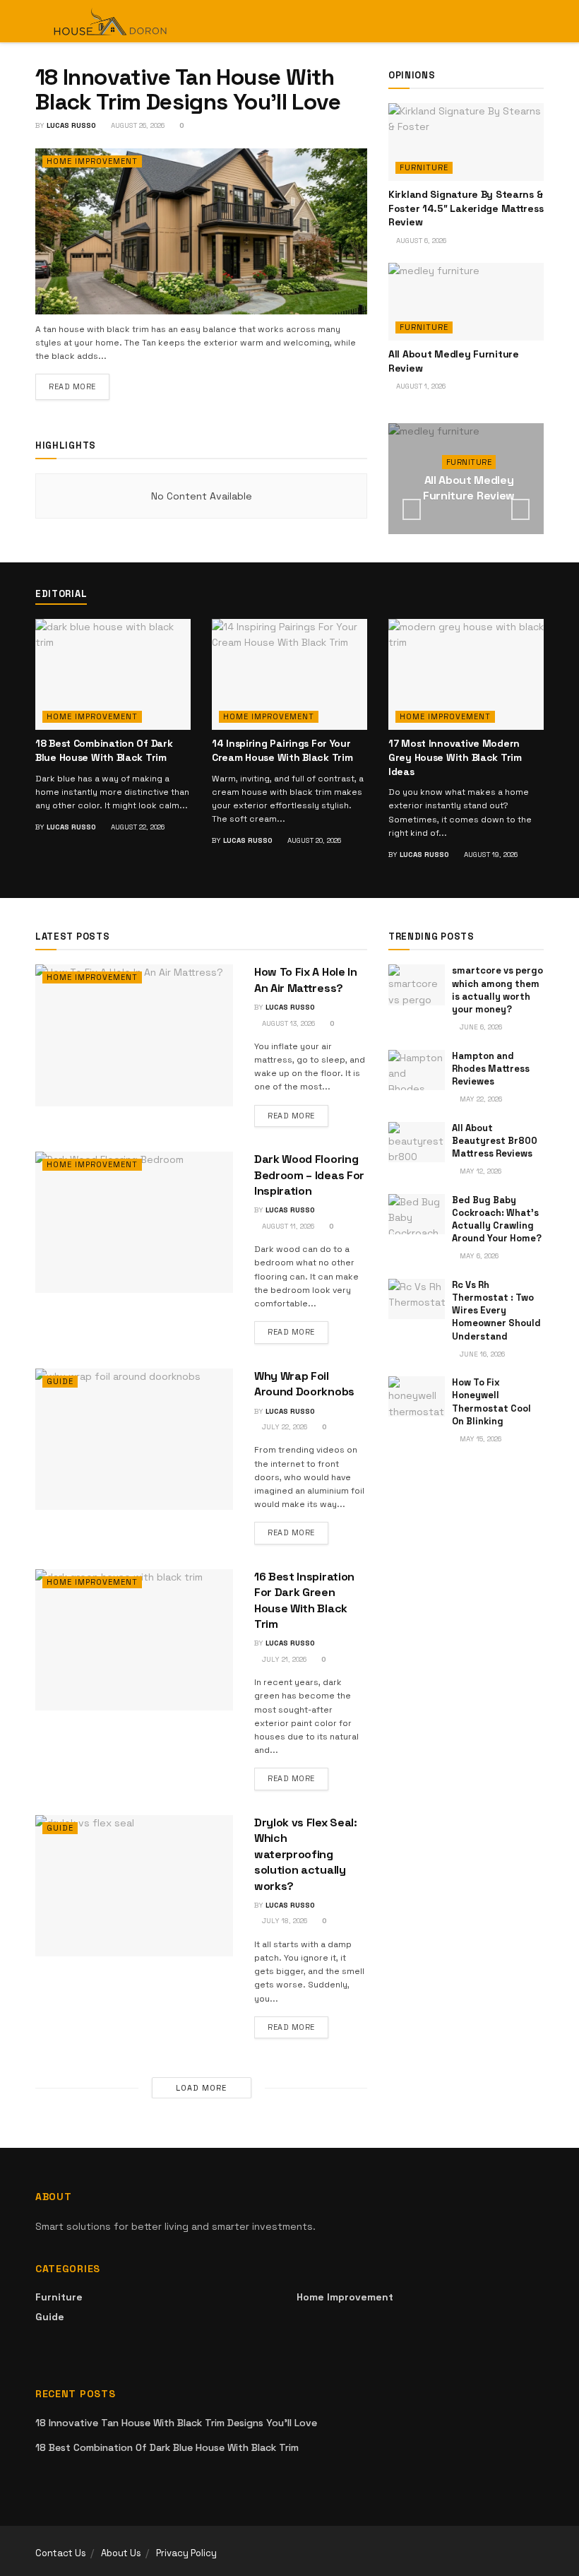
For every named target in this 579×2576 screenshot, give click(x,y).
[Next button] (520, 509)
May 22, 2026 (480, 1099)
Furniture (424, 167)
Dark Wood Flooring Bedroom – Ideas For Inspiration (309, 1175)
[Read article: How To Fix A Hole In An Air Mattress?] (134, 1035)
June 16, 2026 (481, 1354)
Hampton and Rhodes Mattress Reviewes (491, 1069)
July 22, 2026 (283, 1427)
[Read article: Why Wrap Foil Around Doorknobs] (134, 1439)
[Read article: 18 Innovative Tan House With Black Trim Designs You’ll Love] (201, 231)
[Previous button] (412, 509)
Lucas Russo (71, 125)
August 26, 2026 (137, 125)
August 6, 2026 (420, 241)
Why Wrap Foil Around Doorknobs (304, 1384)
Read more (79, 386)
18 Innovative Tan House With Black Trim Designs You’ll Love (188, 89)
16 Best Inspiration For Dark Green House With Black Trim (304, 1600)
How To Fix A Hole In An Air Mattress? (306, 980)
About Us (121, 2553)
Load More (201, 2088)
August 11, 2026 (287, 1226)
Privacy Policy (186, 2553)
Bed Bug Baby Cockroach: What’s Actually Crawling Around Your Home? (497, 1219)
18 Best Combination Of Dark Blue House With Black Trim (104, 750)
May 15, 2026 (479, 1439)
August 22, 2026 (137, 827)
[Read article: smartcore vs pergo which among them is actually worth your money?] (417, 985)
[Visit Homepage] (111, 21)
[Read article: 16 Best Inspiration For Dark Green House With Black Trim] (134, 1640)
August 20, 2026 (313, 840)
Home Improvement (92, 161)
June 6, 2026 (480, 1027)
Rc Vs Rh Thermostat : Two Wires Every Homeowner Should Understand (496, 1311)
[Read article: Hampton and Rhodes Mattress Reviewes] (417, 1070)
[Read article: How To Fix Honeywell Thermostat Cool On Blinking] (417, 1396)
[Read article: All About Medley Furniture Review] (466, 302)
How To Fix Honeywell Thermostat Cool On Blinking (491, 1402)
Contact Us (61, 2553)
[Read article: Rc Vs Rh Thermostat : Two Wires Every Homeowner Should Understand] (417, 1299)
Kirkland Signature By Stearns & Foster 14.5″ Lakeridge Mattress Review (466, 208)
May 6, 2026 (478, 1256)
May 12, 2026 (479, 1171)
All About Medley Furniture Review (469, 488)
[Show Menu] (512, 21)
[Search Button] (538, 21)
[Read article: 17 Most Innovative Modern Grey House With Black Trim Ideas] (466, 674)
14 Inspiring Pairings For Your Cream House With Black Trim (282, 750)
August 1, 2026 (420, 386)
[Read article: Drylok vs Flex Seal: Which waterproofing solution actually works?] (134, 1886)
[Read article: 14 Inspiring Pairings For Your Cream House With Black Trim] (289, 674)
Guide (60, 1381)
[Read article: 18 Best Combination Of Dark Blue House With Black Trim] (113, 674)
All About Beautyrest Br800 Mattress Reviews (495, 1141)
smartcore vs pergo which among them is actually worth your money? (497, 990)
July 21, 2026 (283, 1659)
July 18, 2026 (283, 1921)
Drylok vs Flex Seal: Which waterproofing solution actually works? (306, 1854)
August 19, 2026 (490, 855)
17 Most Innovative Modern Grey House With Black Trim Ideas (455, 757)
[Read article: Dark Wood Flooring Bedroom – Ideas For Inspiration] (134, 1222)
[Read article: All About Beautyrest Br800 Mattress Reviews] (417, 1142)
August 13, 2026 (287, 1023)
